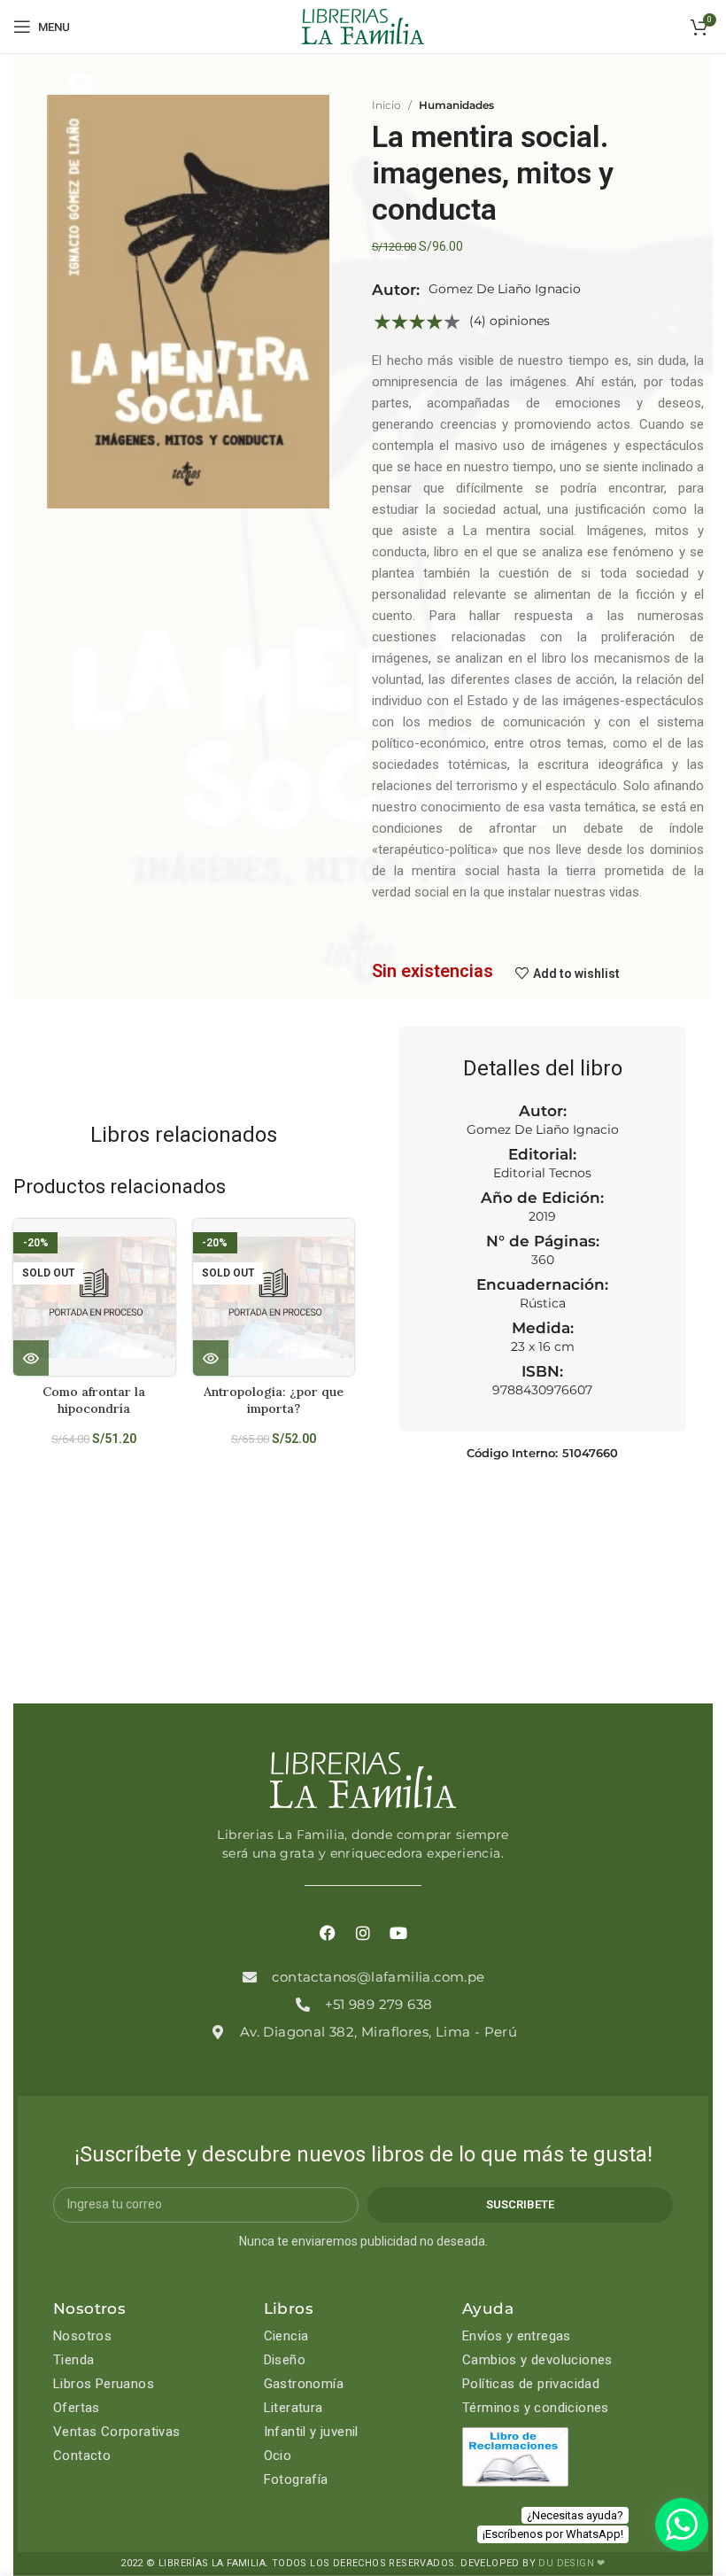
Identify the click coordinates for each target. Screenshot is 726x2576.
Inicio (386, 105)
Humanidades (456, 105)
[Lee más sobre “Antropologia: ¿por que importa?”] (211, 1358)
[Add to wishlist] (169, 1248)
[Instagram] (363, 1933)
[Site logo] (363, 26)
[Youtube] (398, 1933)
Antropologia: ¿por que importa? (274, 1401)
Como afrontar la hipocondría (94, 1401)
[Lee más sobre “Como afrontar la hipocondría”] (31, 1358)
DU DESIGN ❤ (572, 2563)
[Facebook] (328, 1933)
